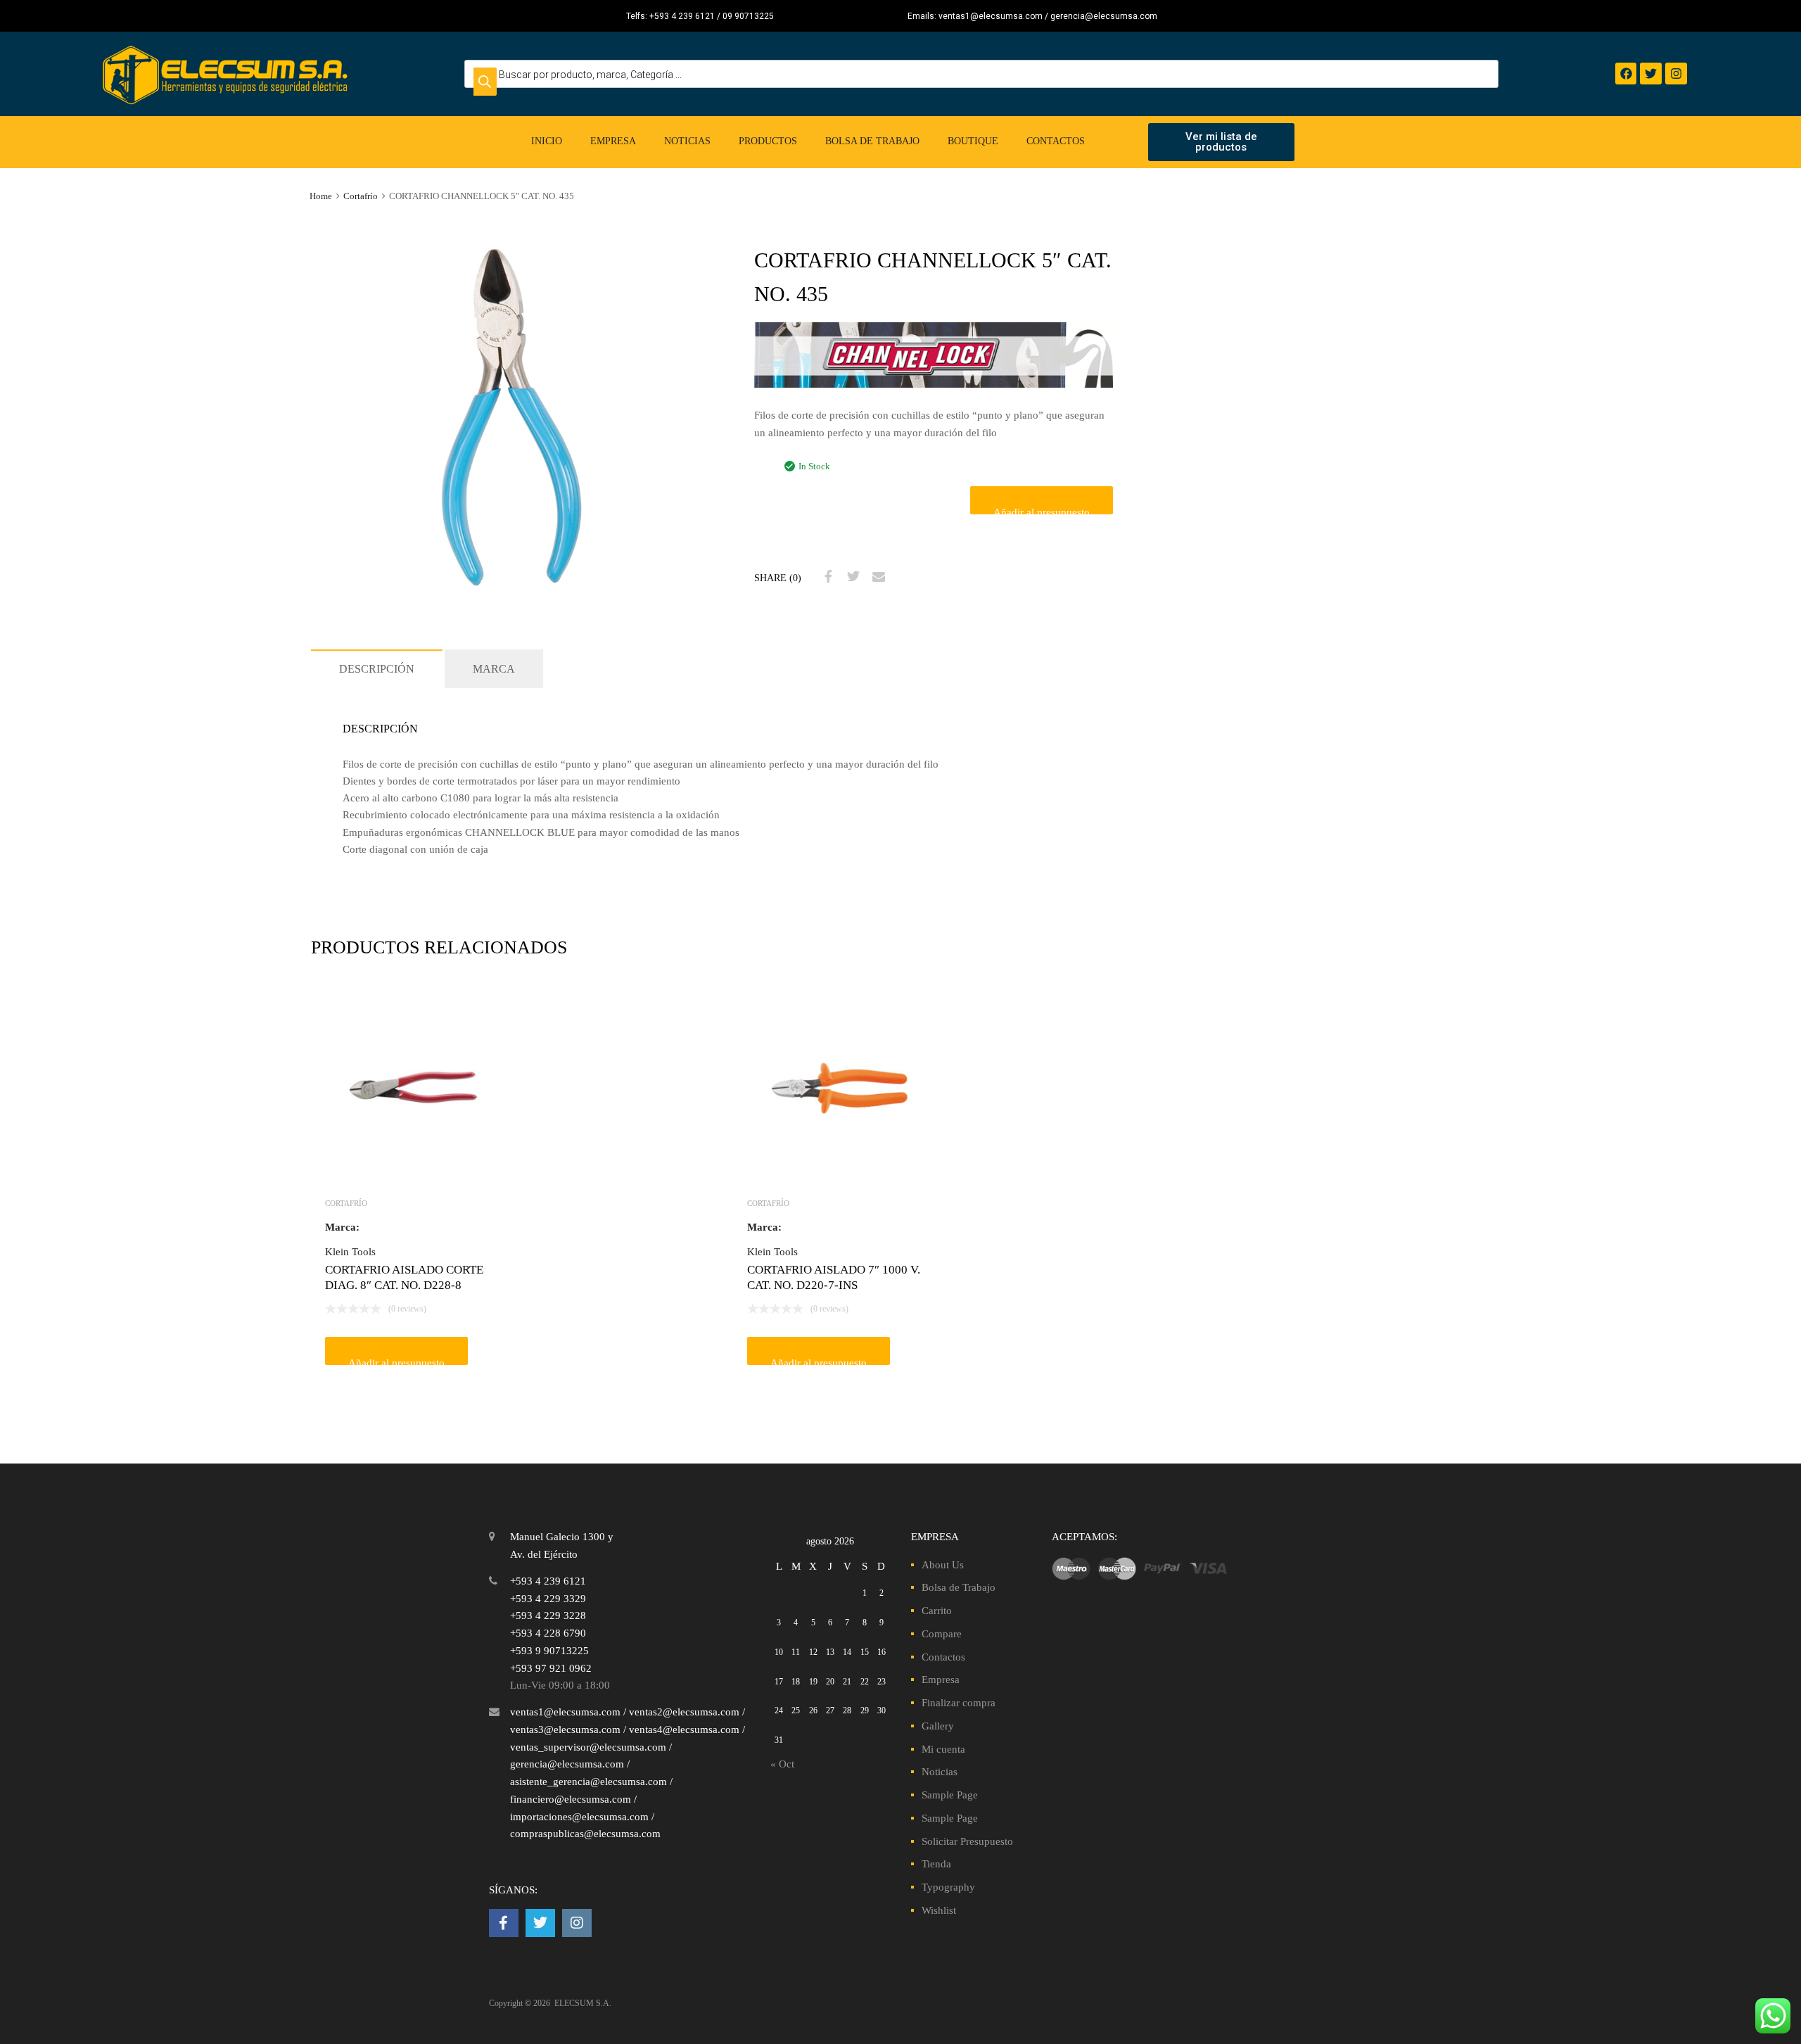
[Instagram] (1676, 74)
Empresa (613, 141)
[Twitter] (1651, 74)
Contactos (1056, 141)
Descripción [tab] (377, 669)
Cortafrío (361, 196)
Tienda (936, 1864)
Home (321, 196)
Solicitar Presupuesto (967, 1841)
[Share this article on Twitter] (852, 577)
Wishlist (939, 1910)
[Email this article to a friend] (877, 577)
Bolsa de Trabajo (872, 141)
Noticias (687, 141)
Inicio (547, 141)
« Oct (782, 1764)
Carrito (937, 1611)
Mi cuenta (943, 1749)
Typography (948, 1887)
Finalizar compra (959, 1703)
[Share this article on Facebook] (827, 577)
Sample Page (950, 1795)
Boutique (973, 141)
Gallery (938, 1726)
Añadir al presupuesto (1042, 510)
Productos (768, 141)
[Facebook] (1626, 74)
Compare (942, 1634)
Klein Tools (350, 1252)
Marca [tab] (494, 669)
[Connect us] (504, 1923)
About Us (943, 1565)
